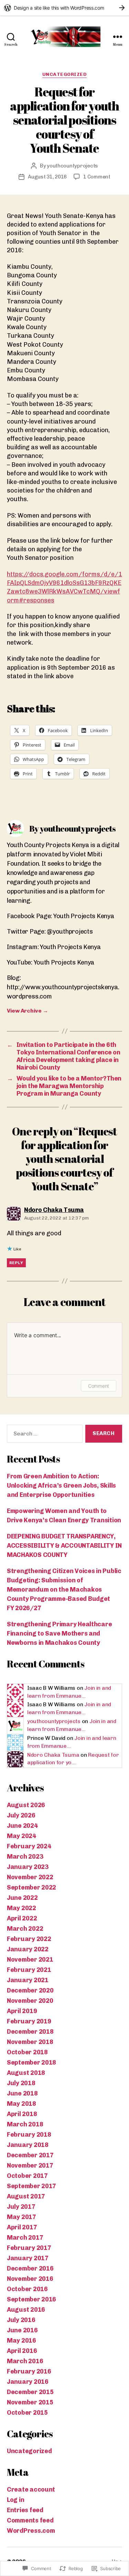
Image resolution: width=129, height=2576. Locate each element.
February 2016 (29, 2371)
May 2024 (21, 1836)
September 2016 (31, 2299)
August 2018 (26, 2073)
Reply (16, 1263)
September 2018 (31, 2063)
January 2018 (28, 2145)
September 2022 (31, 1887)
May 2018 (21, 2104)
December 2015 (30, 2392)
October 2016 (27, 2289)
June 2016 (22, 2330)
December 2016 (30, 2268)
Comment (99, 1386)
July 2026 (21, 1815)
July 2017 (21, 2207)
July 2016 (21, 2320)
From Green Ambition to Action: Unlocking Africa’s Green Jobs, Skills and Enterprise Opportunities (61, 1486)
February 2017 (29, 2248)
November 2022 (30, 1877)
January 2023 (28, 1867)
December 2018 (30, 2032)
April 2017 (22, 2227)
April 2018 (22, 2114)
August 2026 (26, 1805)
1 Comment (97, 177)
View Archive (27, 1011)
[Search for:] (43, 1435)
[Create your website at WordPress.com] (64, 8)
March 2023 (25, 1857)
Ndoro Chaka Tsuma (53, 1755)
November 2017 (30, 2165)
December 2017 (30, 2155)
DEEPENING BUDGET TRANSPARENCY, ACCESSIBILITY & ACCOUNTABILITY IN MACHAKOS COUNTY (64, 1546)
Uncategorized (65, 74)
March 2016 (25, 2361)
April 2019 (22, 2011)
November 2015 (30, 2402)
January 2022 (28, 1949)
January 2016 (28, 2382)
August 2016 (26, 2310)
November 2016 (30, 2279)
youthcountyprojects (72, 166)
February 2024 (29, 1846)
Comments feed (30, 2520)
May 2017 (21, 2217)
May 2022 (21, 1908)
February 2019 (29, 2021)
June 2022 (22, 1898)
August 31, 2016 (47, 177)
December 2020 (30, 1990)
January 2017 (28, 2258)
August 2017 (26, 2196)
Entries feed (25, 2510)
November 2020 (30, 2001)
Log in (15, 2500)
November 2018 (30, 2042)
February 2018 (29, 2135)
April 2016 (22, 2351)
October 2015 (27, 2413)
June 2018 (22, 2093)
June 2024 (22, 1826)
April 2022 (22, 1918)
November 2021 (30, 1960)
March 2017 (25, 2238)
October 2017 (27, 2176)
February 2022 (29, 1939)
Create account (31, 2490)
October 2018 (27, 2052)
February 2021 (29, 1970)
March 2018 (25, 2124)
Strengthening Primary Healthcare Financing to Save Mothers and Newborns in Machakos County (59, 1633)
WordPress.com (31, 2531)
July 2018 (21, 2083)
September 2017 (31, 2186)
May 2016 (21, 2341)
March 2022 (25, 1929)
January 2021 (28, 1980)
